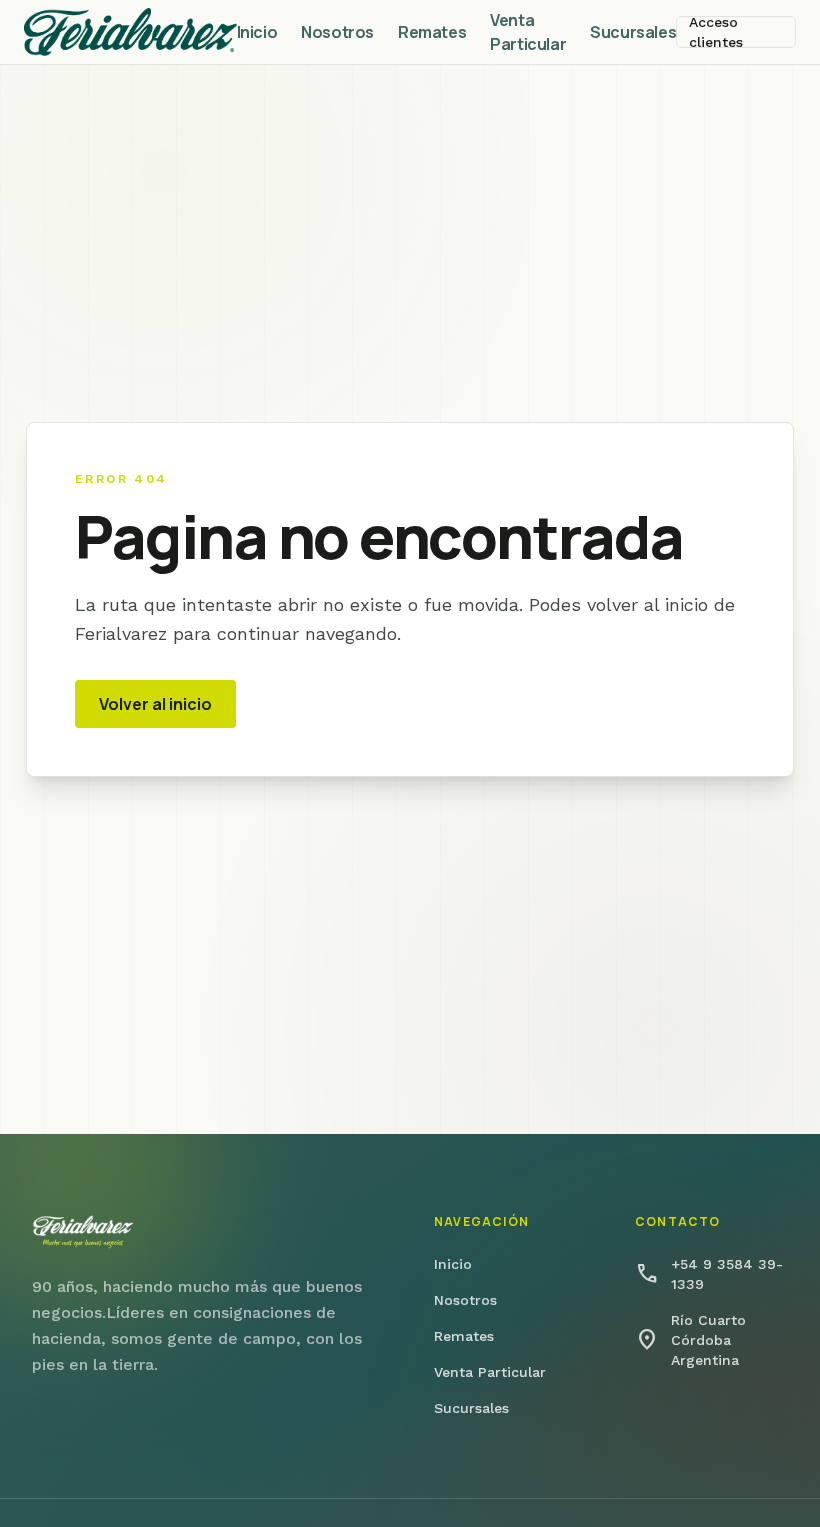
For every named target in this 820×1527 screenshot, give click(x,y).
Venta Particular (528, 32)
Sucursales (633, 32)
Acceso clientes (716, 32)
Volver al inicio (155, 704)
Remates (432, 32)
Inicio (257, 32)
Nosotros (337, 32)
